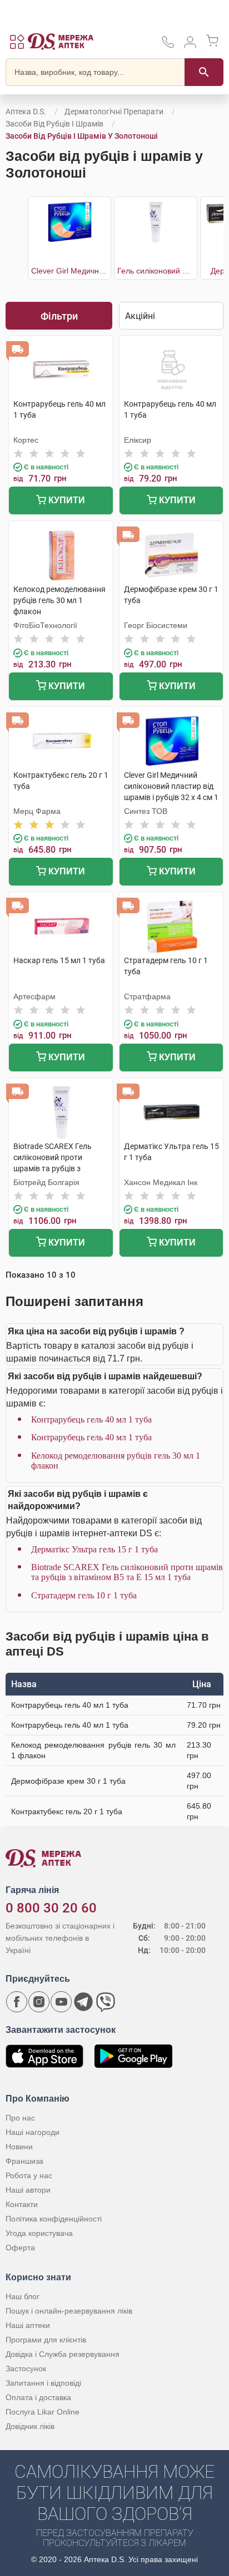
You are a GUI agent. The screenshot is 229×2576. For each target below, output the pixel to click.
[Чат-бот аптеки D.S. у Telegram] (83, 2002)
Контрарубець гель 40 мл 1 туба (91, 1419)
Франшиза (24, 2161)
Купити (66, 500)
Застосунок (26, 2368)
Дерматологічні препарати (114, 112)
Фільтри (59, 316)
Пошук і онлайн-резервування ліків (69, 2311)
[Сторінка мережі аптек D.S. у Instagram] (39, 2002)
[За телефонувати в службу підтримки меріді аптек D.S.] (168, 46)
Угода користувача (39, 2233)
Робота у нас (29, 2175)
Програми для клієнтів (46, 2340)
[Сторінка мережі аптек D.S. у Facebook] (17, 2002)
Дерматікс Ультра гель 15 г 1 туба (94, 1549)
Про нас (20, 2118)
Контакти (22, 2204)
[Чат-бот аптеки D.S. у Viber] (106, 2002)
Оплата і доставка (38, 2397)
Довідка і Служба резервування (63, 2354)
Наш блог (23, 2296)
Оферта (20, 2248)
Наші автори (28, 2190)
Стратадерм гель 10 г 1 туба (84, 1595)
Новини (19, 2147)
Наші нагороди (33, 2132)
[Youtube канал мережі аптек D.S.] (61, 2002)
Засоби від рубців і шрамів (54, 124)
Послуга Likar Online (43, 2412)
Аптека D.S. (26, 112)
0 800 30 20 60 (51, 1908)
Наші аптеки (28, 2325)
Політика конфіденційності (54, 2219)
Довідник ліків (30, 2426)
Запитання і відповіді (43, 2383)
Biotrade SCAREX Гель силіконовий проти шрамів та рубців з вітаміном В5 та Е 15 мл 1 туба (127, 1572)
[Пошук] (204, 72)
